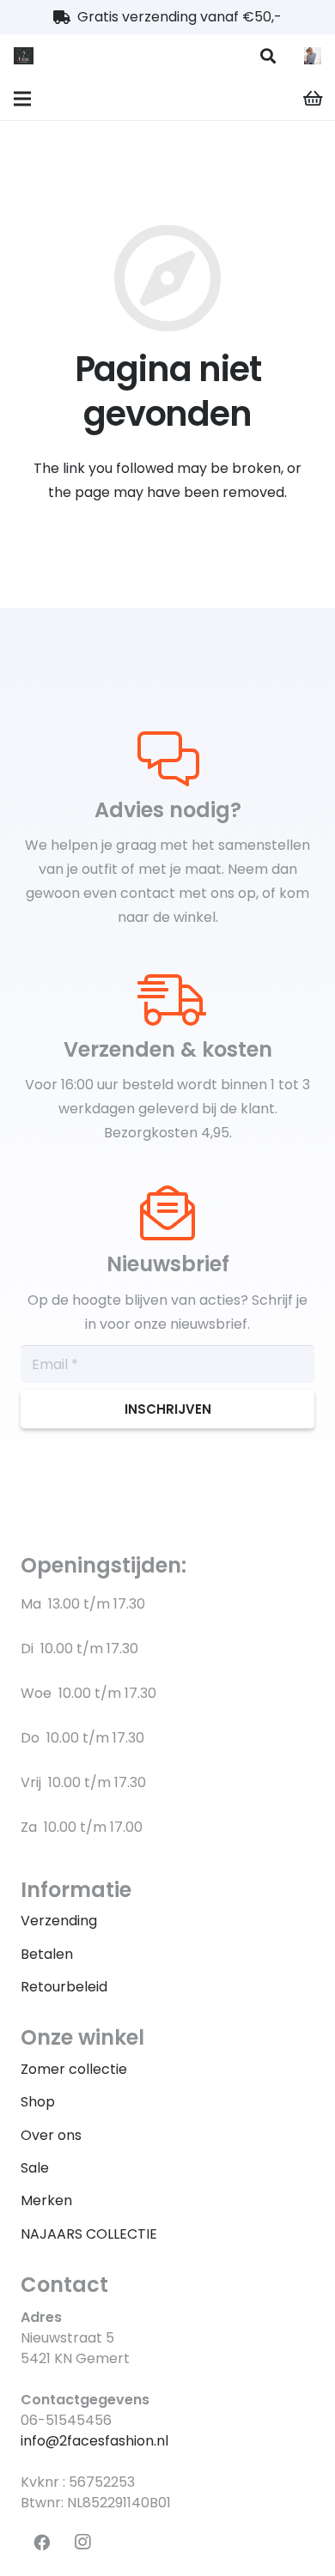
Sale (35, 2168)
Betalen (47, 1954)
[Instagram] (82, 2543)
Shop (38, 2102)
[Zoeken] (268, 56)
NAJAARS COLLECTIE (89, 2234)
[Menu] (22, 99)
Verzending (59, 1921)
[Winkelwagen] (314, 99)
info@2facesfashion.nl (94, 2441)
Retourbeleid (64, 1987)
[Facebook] (41, 2543)
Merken (46, 2200)
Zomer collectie (74, 2069)
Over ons (51, 2135)
